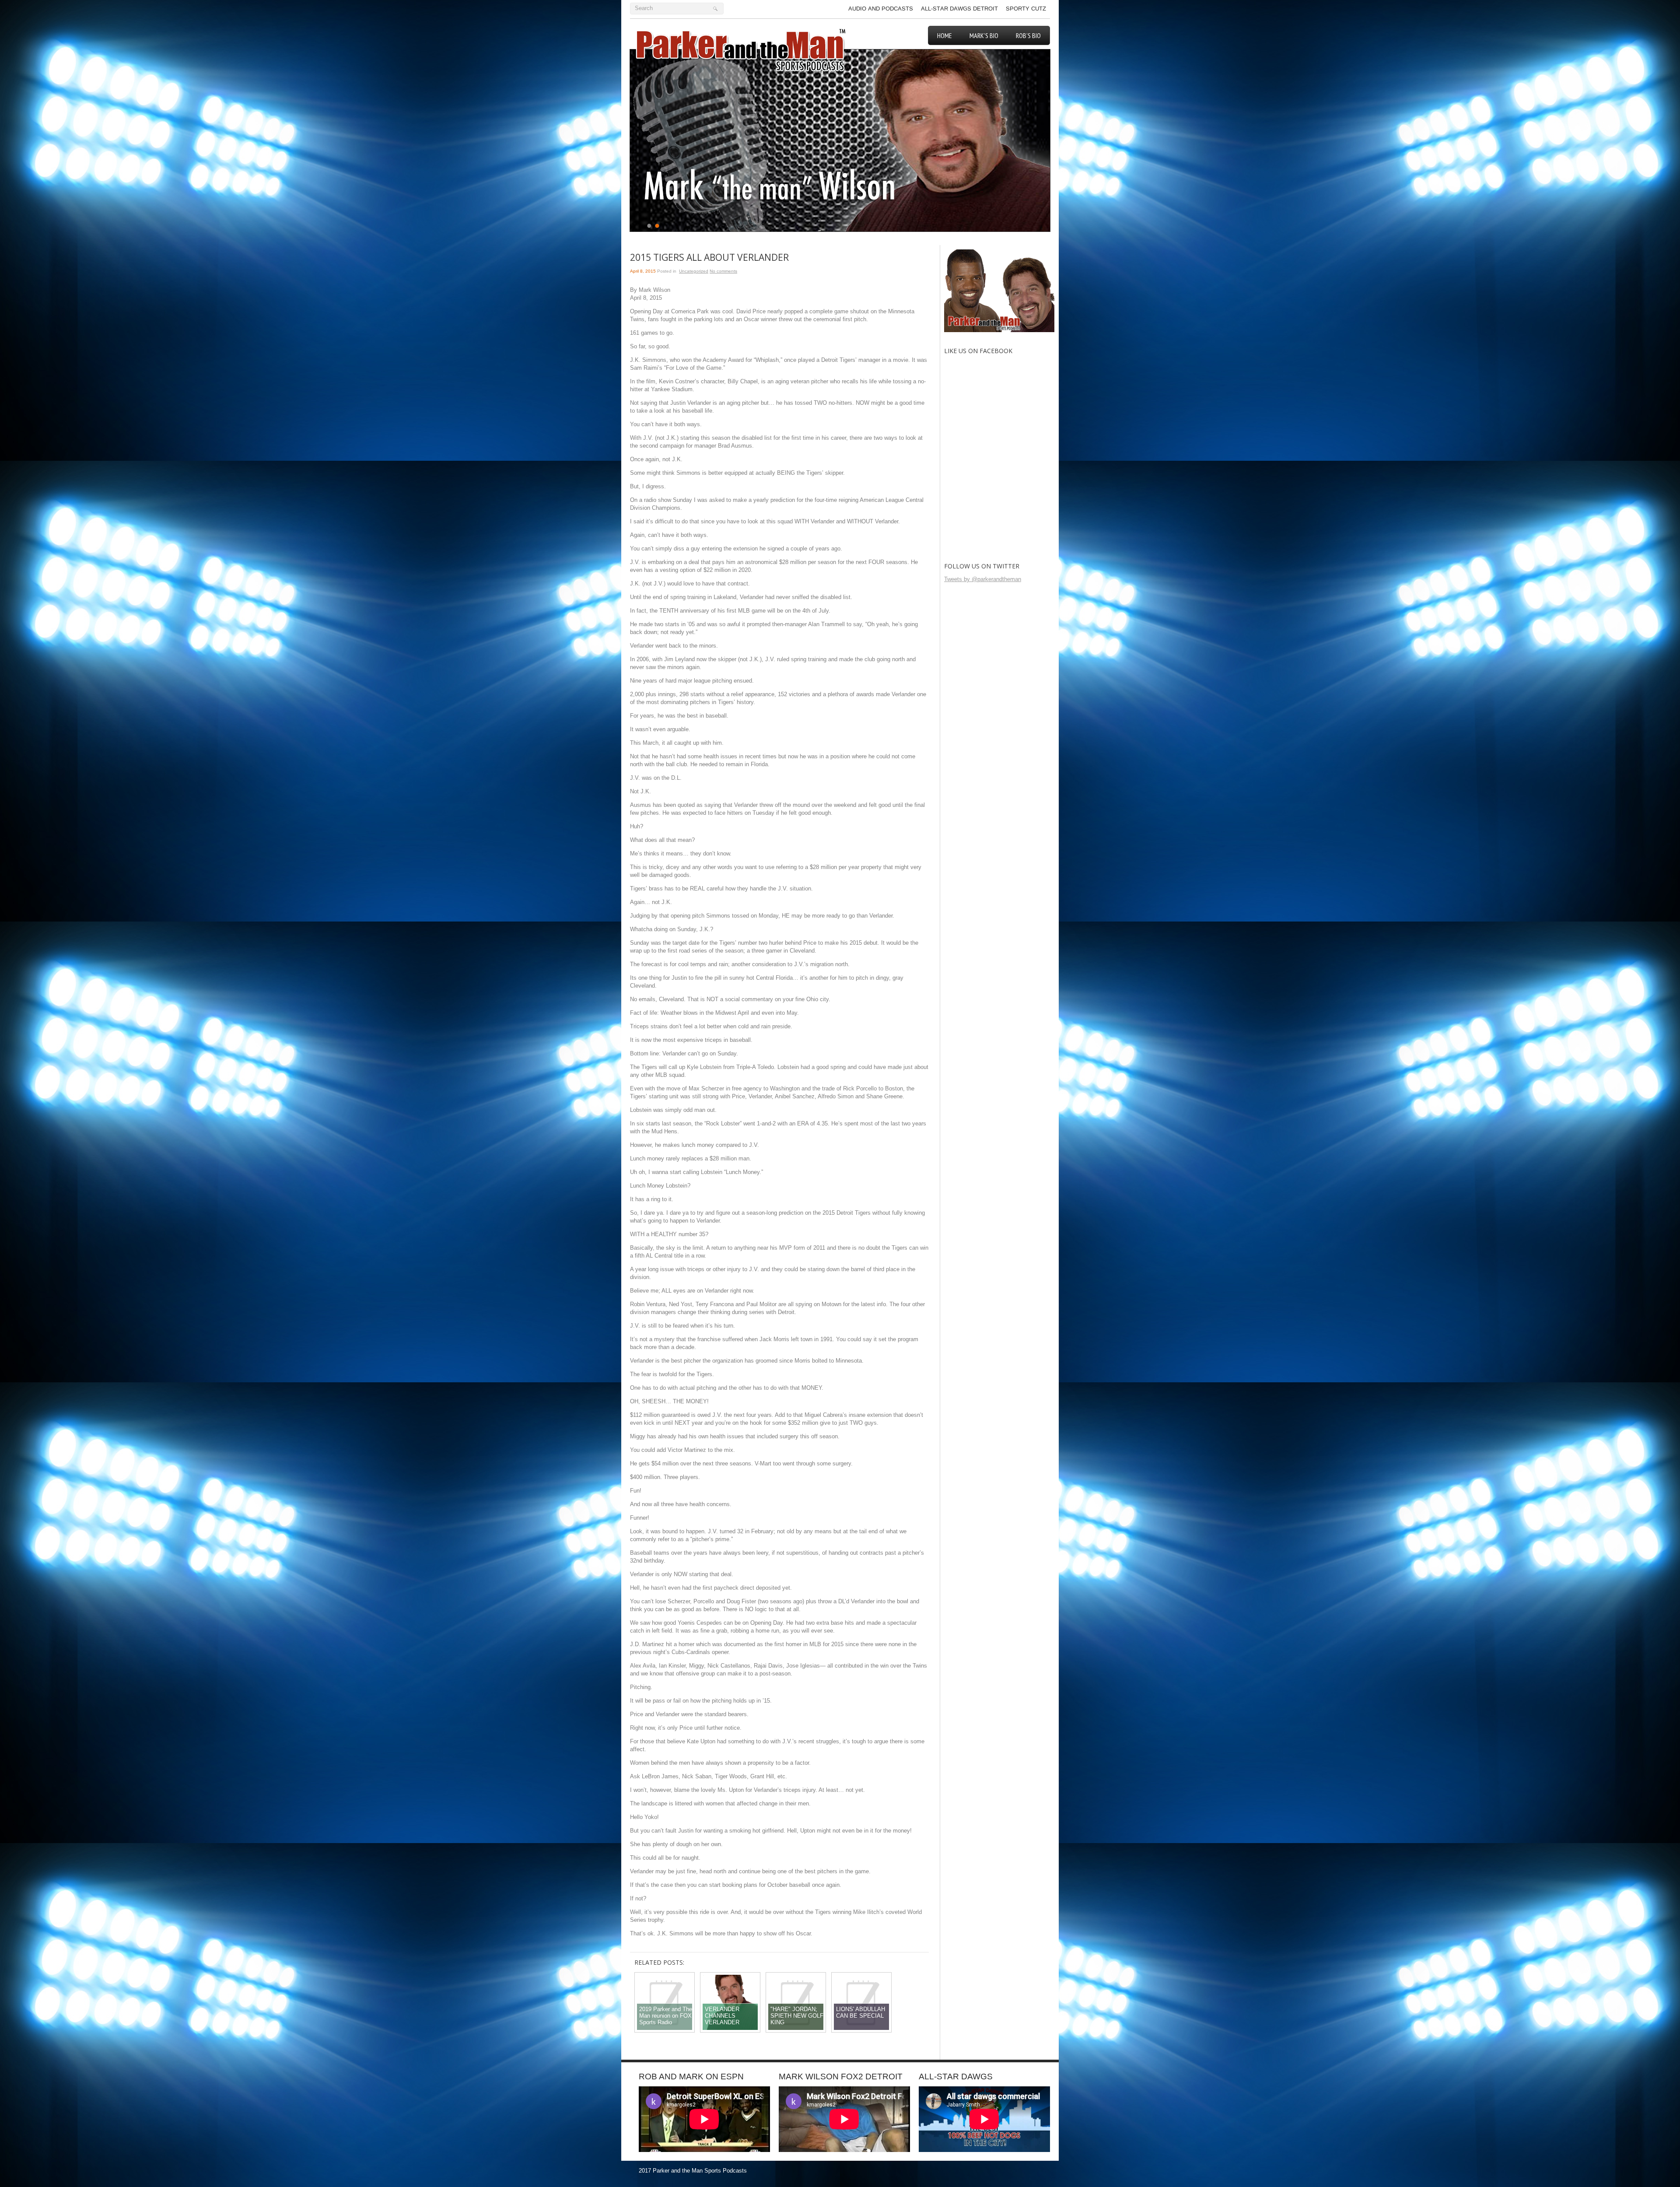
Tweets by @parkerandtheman (983, 579)
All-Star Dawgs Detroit (959, 9)
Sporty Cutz (1026, 9)
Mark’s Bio (984, 35)
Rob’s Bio (1028, 35)
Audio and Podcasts (881, 9)
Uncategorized (694, 271)
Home (945, 35)
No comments (723, 271)
